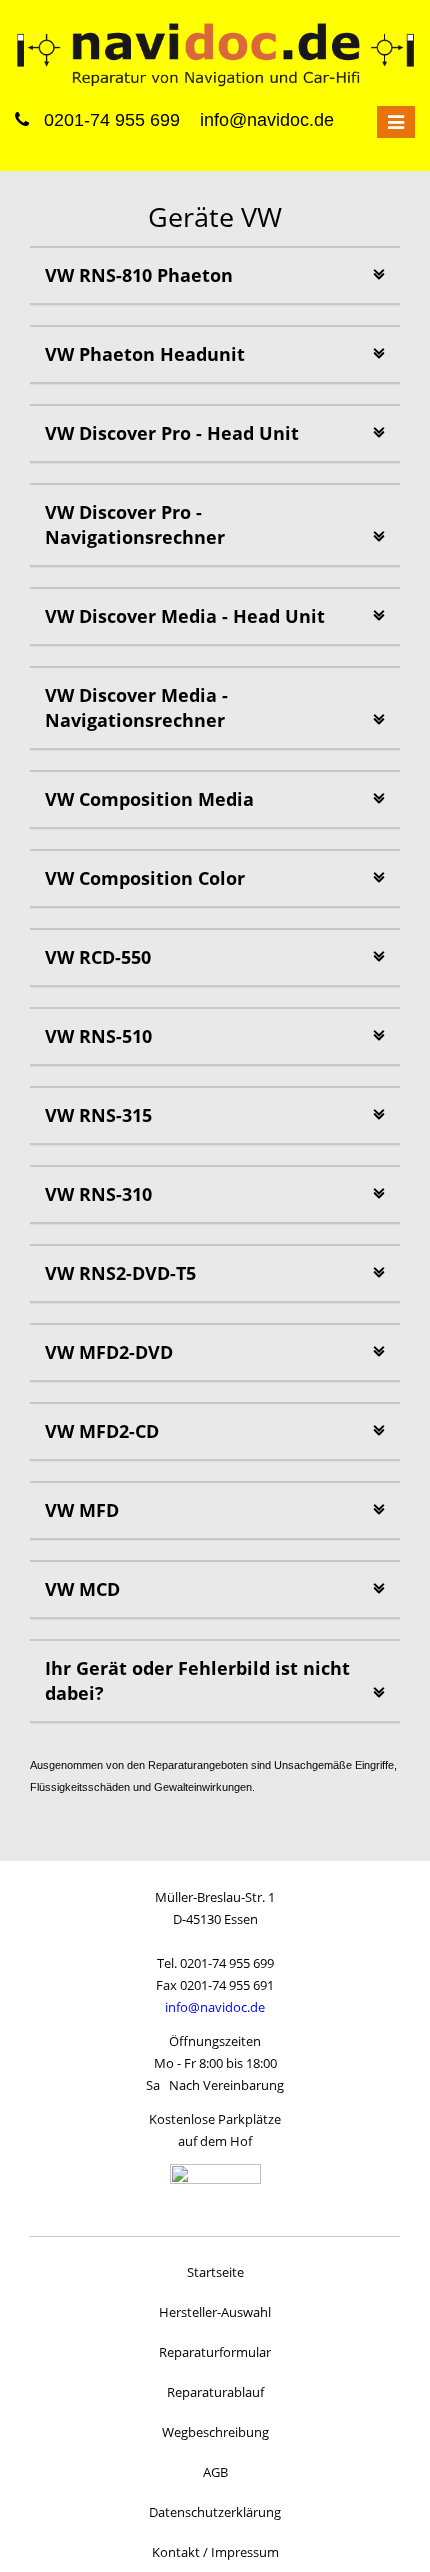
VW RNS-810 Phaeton (139, 275)
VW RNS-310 (98, 1194)
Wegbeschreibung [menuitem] (215, 2432)
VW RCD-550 (98, 957)
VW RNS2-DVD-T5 (120, 1273)
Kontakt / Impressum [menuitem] (215, 2552)
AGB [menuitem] (215, 2472)
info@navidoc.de (215, 2007)
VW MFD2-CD (102, 1431)
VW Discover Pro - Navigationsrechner (135, 524)
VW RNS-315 (98, 1115)
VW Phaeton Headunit (145, 354)
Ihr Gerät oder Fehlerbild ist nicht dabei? (197, 1680)
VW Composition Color (145, 878)
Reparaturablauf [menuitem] (215, 2392)
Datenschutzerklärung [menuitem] (215, 2512)
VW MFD (82, 1510)
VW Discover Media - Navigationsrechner (136, 707)
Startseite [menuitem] (215, 2272)
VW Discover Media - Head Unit (185, 616)
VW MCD (82, 1589)
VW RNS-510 (98, 1036)
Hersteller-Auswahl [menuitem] (215, 2312)
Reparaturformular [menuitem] (215, 2352)
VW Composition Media (149, 799)
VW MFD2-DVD (109, 1352)
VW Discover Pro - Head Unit (172, 433)
